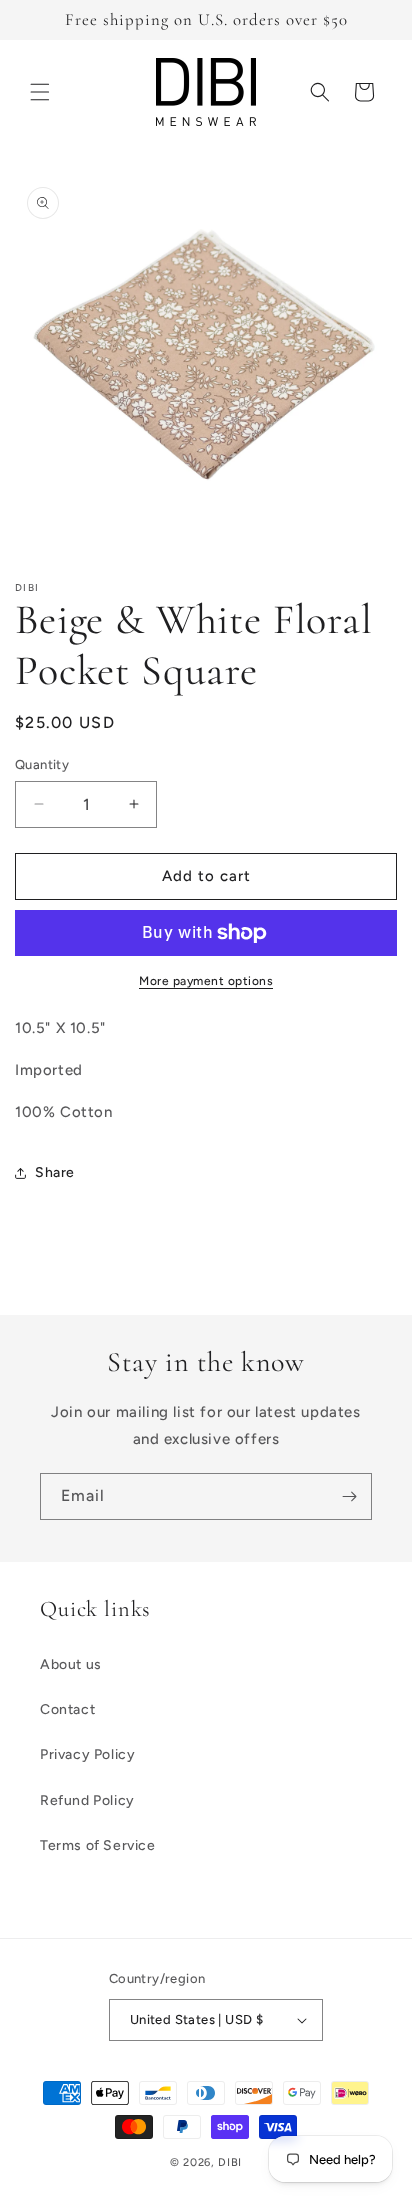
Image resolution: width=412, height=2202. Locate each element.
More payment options (206, 981)
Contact (67, 1709)
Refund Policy (87, 1800)
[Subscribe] (349, 1496)
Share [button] (55, 1172)
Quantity (42, 764)
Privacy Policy (87, 1754)
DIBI (230, 2162)
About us (71, 1664)
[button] (40, 92)
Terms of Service (98, 1845)
